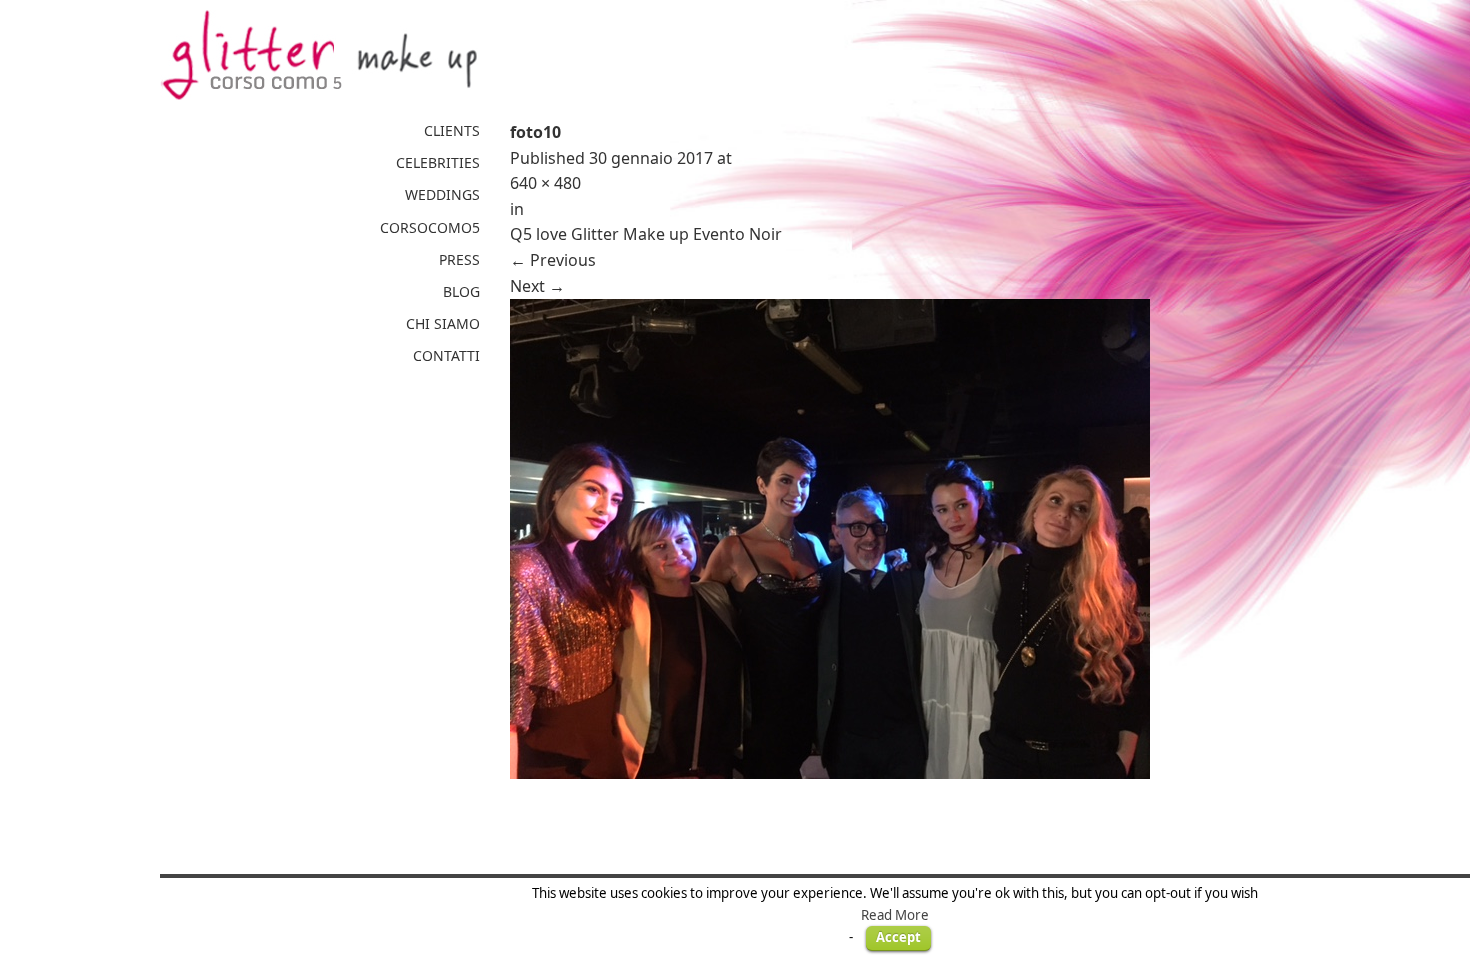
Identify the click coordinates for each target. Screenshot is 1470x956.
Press (459, 259)
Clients (452, 130)
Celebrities (438, 162)
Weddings (442, 194)
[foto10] (910, 539)
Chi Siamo (443, 323)
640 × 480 (545, 183)
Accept (898, 937)
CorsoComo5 (430, 227)
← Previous (553, 260)
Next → (537, 286)
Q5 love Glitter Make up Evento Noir (646, 234)
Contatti (446, 355)
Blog (461, 291)
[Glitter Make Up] (320, 55)
